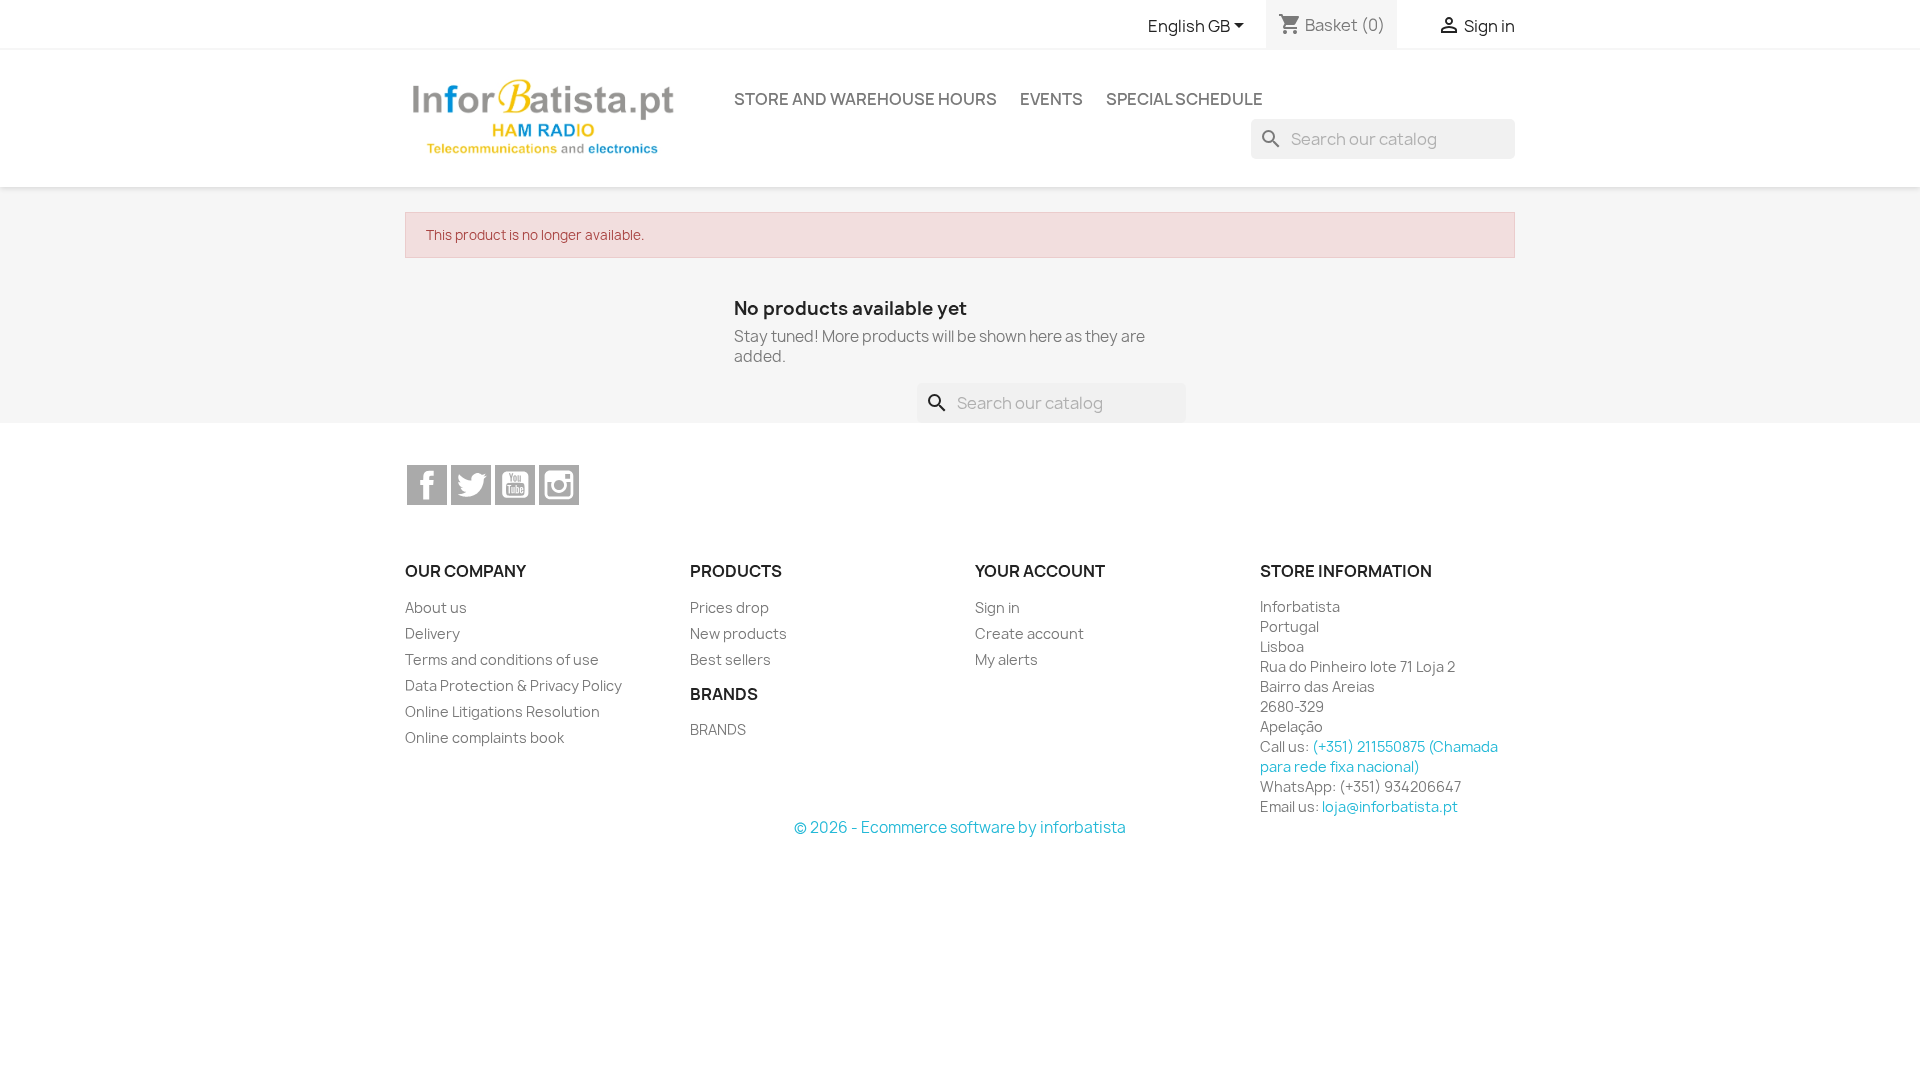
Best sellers (730, 659)
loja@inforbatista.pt (1390, 806)
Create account (1029, 633)
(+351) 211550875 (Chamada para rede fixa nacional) (1379, 756)
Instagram (559, 485)
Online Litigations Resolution (502, 711)
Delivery (432, 633)
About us (436, 607)
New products (738, 633)
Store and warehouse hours (865, 99)
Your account (1040, 571)
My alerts (1006, 659)
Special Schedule (1184, 99)
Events (1051, 99)
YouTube (515, 485)
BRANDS (718, 729)
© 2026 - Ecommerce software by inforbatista (960, 827)
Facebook (427, 485)
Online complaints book (484, 737)
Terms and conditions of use (502, 659)
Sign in (997, 607)
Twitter (471, 485)
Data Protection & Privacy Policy (513, 685)
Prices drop (729, 607)
